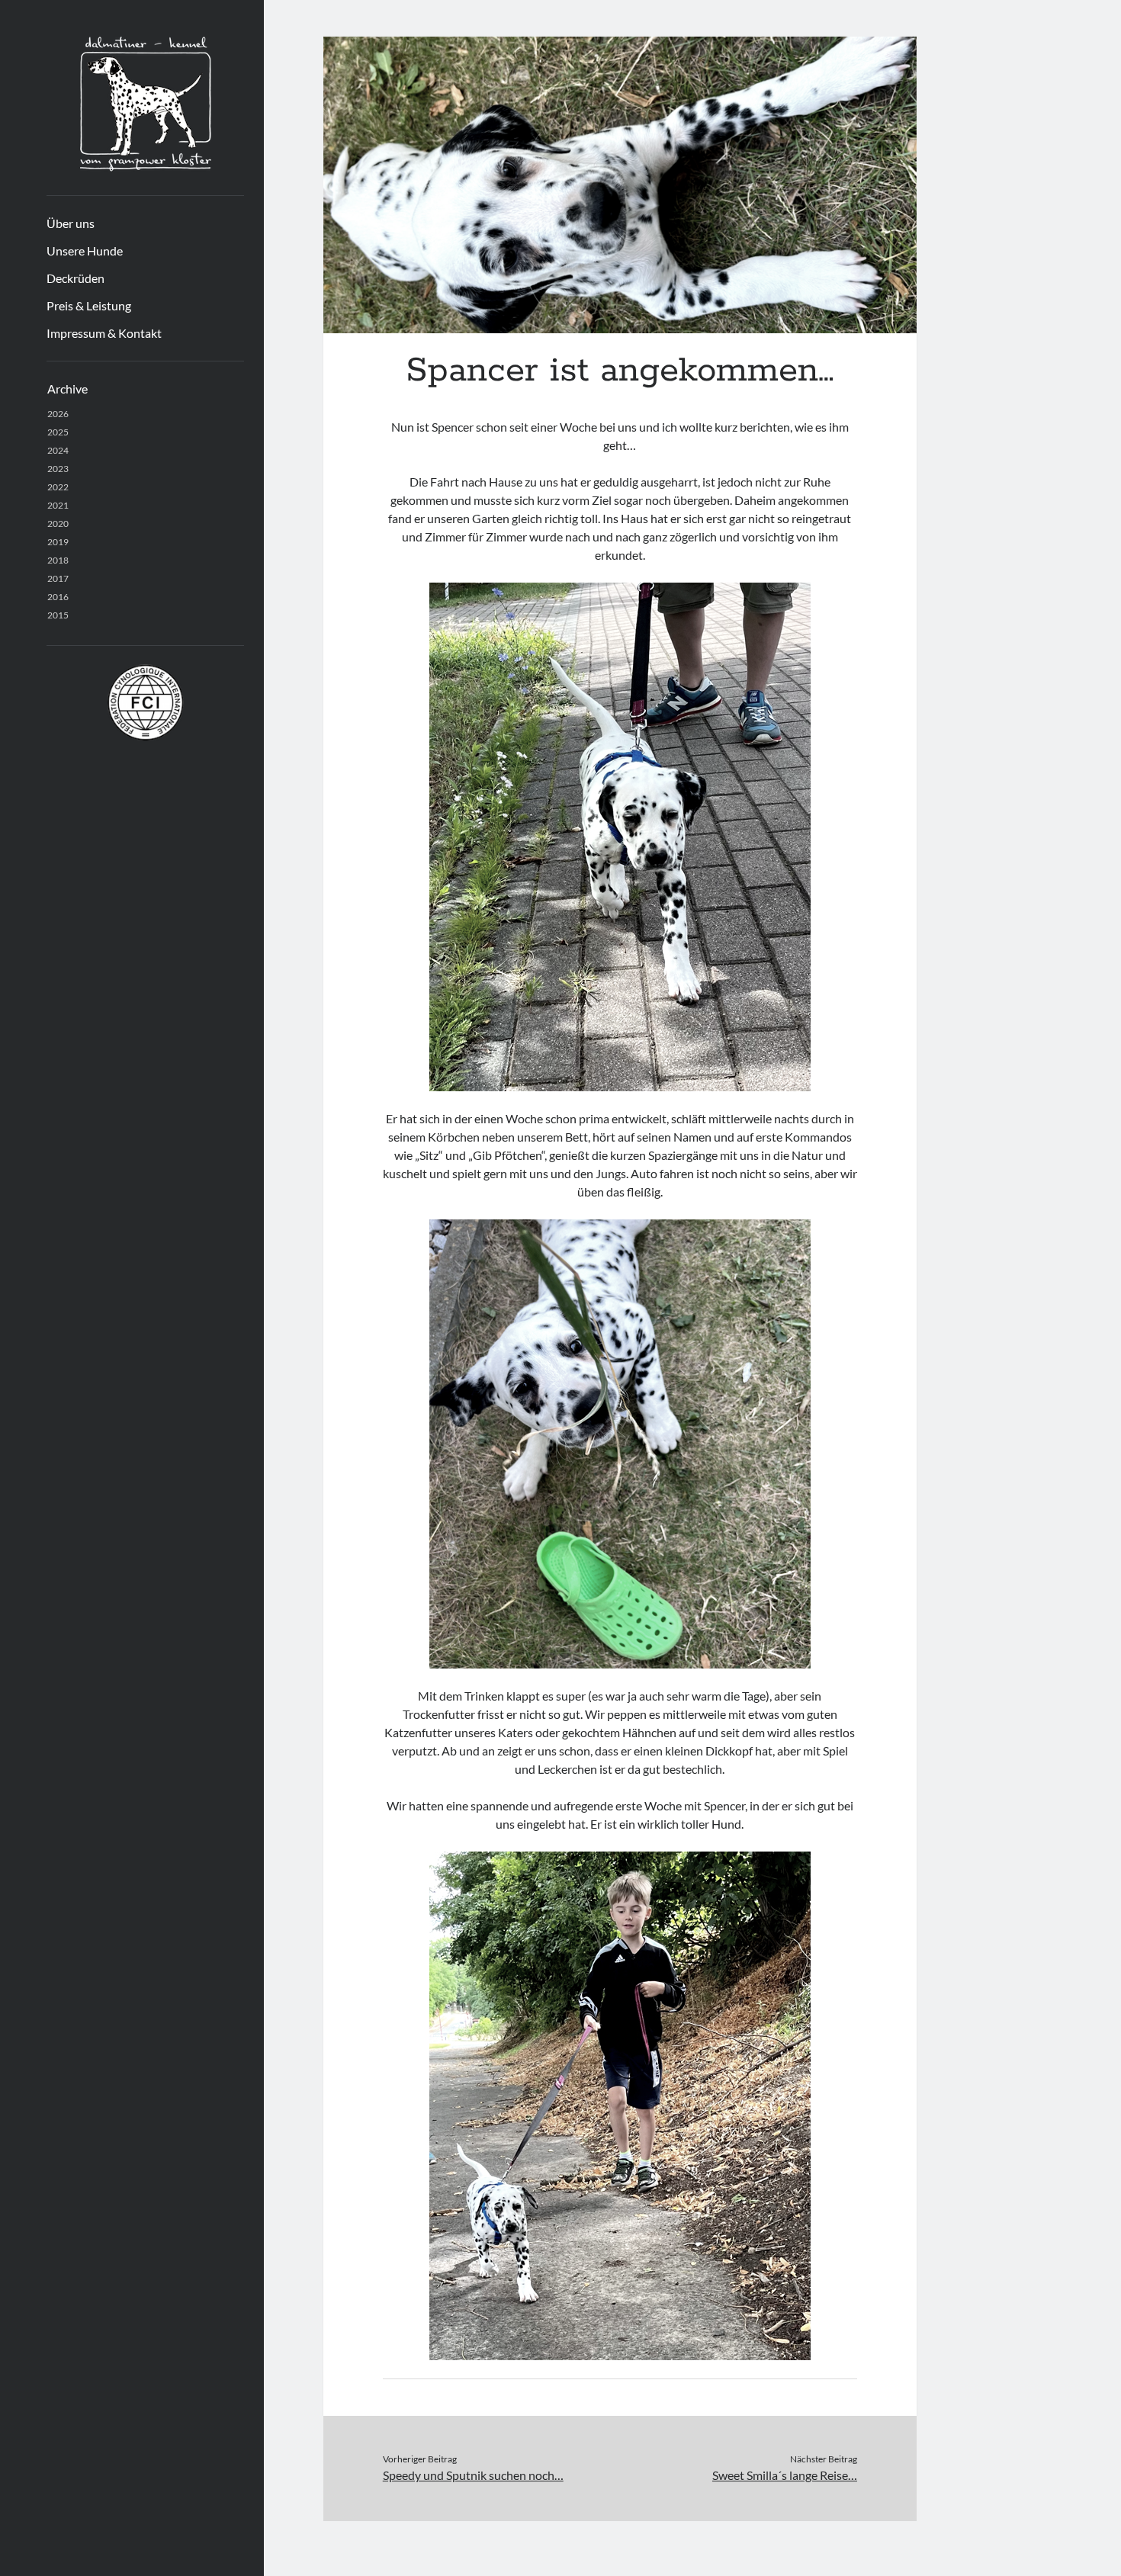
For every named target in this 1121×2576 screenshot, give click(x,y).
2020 (58, 524)
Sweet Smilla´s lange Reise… (785, 2475)
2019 (58, 542)
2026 (58, 414)
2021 (58, 505)
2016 (58, 597)
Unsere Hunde (85, 251)
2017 (58, 578)
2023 (58, 469)
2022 (58, 487)
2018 (58, 560)
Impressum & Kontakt (104, 333)
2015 (58, 615)
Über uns (71, 223)
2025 (58, 432)
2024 (58, 450)
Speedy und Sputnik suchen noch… (473, 2475)
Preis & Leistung (89, 305)
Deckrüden (75, 278)
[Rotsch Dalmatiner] (146, 166)
